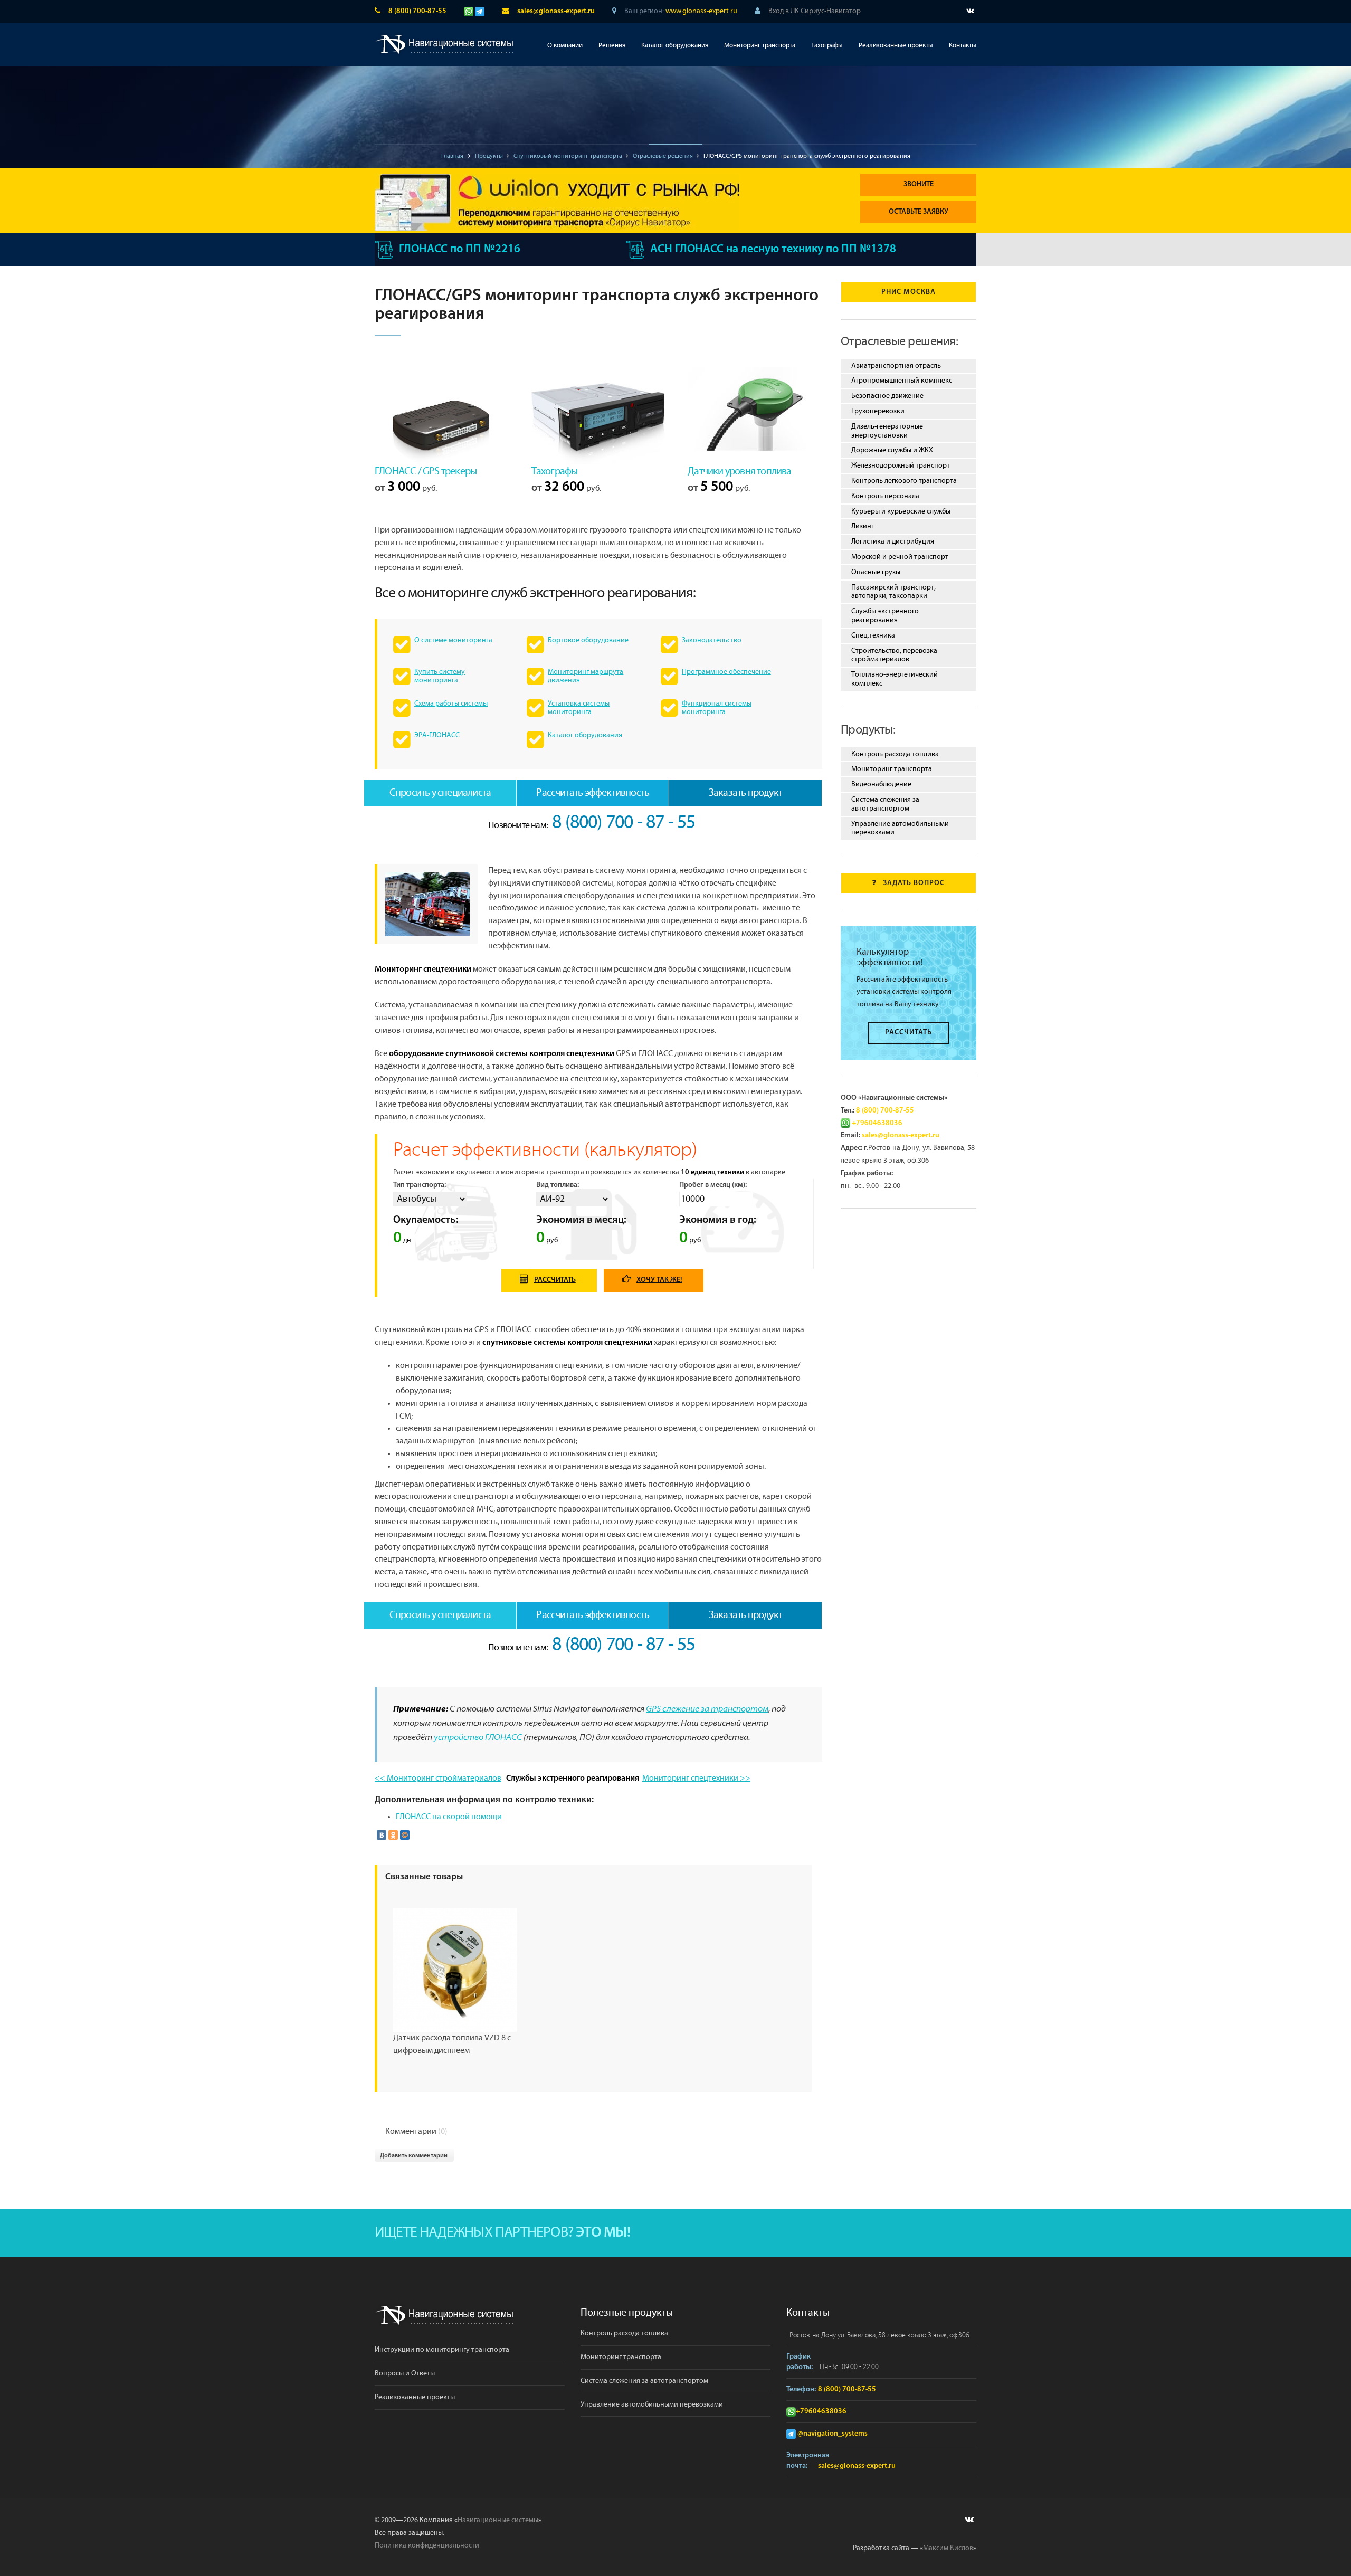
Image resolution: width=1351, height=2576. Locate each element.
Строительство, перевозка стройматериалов (894, 655)
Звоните (919, 184)
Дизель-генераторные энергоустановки (887, 431)
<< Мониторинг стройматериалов (438, 1778)
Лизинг (863, 526)
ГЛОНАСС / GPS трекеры (426, 471)
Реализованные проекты (896, 46)
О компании (565, 46)
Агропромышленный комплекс (902, 381)
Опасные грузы (876, 572)
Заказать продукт (745, 793)
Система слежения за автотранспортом (885, 804)
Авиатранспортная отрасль (896, 366)
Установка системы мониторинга (579, 708)
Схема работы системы (451, 704)
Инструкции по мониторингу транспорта (442, 2350)
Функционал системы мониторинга (717, 708)
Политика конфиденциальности (427, 2545)
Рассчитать (555, 1280)
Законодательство (712, 640)
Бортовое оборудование (588, 640)
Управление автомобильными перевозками (900, 828)
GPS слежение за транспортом (707, 1709)
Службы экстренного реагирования (885, 616)
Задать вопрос (914, 883)
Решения (612, 46)
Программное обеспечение (726, 672)
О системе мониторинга (453, 640)
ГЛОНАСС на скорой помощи (449, 1817)
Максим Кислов (948, 2548)
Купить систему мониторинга (440, 676)
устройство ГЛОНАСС (478, 1738)
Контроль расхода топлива (895, 754)
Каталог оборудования (675, 46)
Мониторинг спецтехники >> (696, 1778)
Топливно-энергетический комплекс (895, 679)
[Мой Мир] (405, 1835)
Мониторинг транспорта (760, 46)
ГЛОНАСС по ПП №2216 (460, 249)
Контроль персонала (885, 496)
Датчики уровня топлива (739, 471)
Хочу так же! (659, 1280)
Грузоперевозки (878, 411)
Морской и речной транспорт (900, 557)
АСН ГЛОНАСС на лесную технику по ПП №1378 (773, 249)
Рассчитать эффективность (593, 793)
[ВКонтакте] (382, 1835)
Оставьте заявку (919, 212)
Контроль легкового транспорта (904, 481)
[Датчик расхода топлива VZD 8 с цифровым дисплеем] (455, 1970)
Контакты (963, 46)
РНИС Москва (908, 292)
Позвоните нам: (592, 825)
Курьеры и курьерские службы (901, 511)
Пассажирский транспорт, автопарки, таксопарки (893, 592)
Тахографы (827, 46)
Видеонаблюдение (881, 784)
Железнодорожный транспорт (901, 465)
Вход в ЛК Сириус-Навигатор (815, 11)
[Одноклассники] (393, 1835)
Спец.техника (873, 635)
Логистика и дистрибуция (893, 541)
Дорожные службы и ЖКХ (892, 450)
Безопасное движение (887, 396)
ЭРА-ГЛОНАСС (437, 735)
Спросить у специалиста (440, 793)
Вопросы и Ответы (405, 2373)
